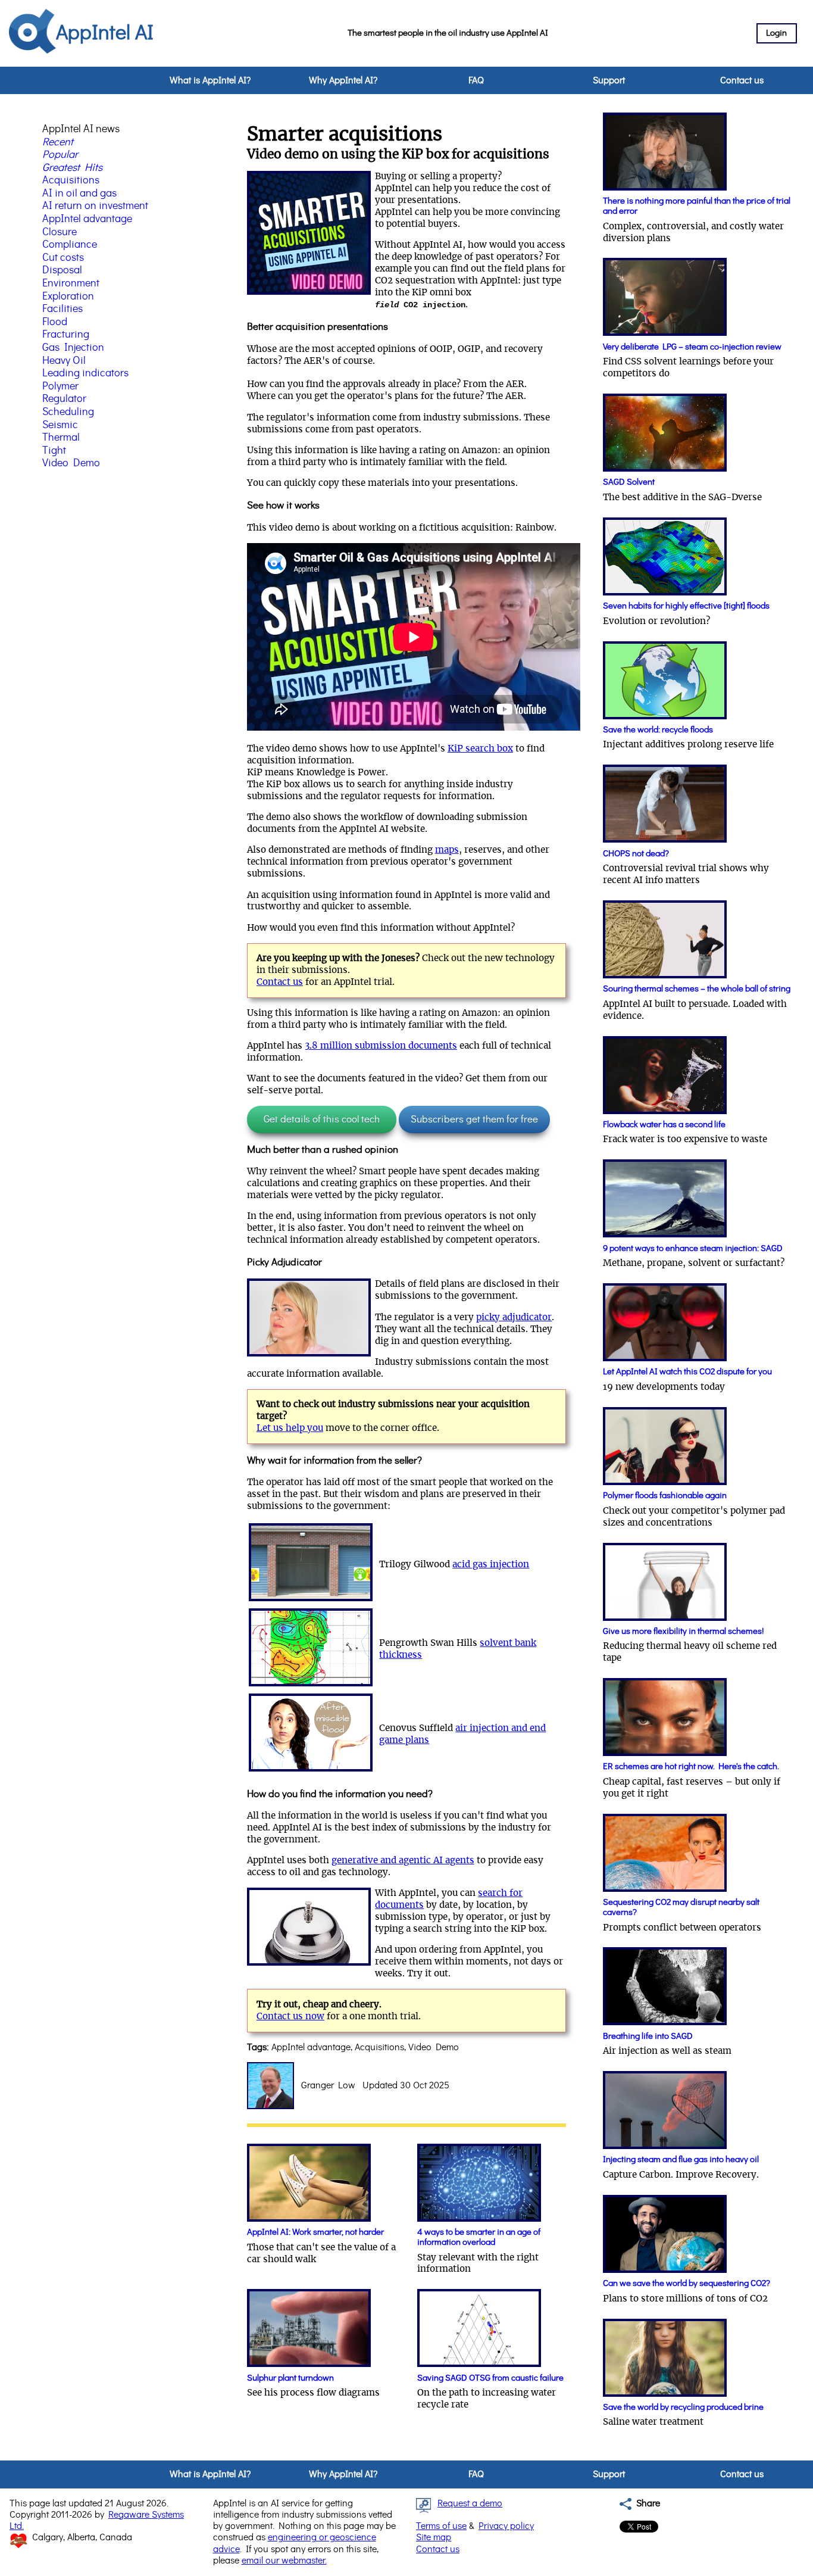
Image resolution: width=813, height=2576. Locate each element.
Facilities (62, 309)
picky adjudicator (514, 1317)
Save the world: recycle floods (658, 730)
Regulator (64, 399)
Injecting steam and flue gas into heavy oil (681, 2159)
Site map (434, 2537)
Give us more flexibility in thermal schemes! (683, 1631)
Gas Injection (73, 348)
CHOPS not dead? (636, 854)
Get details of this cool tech (322, 1119)
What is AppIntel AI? (210, 80)
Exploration (68, 297)
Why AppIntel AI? (343, 80)
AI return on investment (95, 206)
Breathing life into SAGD (648, 2036)
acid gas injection (491, 1565)
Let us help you (290, 1428)
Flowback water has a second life (664, 1125)
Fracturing (66, 335)
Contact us (742, 80)
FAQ (476, 80)
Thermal (61, 438)
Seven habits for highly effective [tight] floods (686, 606)
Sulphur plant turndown (290, 2378)
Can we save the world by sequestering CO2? (687, 2283)
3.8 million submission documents (381, 1046)
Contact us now (290, 2017)
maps (447, 850)
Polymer (60, 386)
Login (776, 33)
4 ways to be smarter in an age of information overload (479, 2237)
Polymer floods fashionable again (665, 1496)
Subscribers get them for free (474, 1119)
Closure (60, 232)
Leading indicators (85, 373)
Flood (55, 322)
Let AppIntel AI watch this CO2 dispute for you (687, 1372)
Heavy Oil (64, 361)
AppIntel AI (105, 33)
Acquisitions (71, 180)
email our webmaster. (284, 2561)
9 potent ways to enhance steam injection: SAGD (693, 1248)
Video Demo (71, 463)
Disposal (62, 270)
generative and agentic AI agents (403, 1861)
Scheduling (68, 412)
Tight (54, 451)
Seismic (60, 425)
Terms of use (441, 2526)
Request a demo (470, 2503)
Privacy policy (506, 2526)
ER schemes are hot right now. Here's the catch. (691, 1766)
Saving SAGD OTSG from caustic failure (490, 2378)
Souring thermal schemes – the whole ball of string (697, 989)
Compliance (70, 245)
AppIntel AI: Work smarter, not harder (315, 2232)
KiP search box (480, 749)
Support (609, 80)
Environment (71, 283)
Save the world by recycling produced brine (683, 2407)
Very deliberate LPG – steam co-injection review (692, 347)
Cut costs (63, 258)
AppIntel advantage (87, 219)
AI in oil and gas (79, 194)
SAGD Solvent (629, 482)
